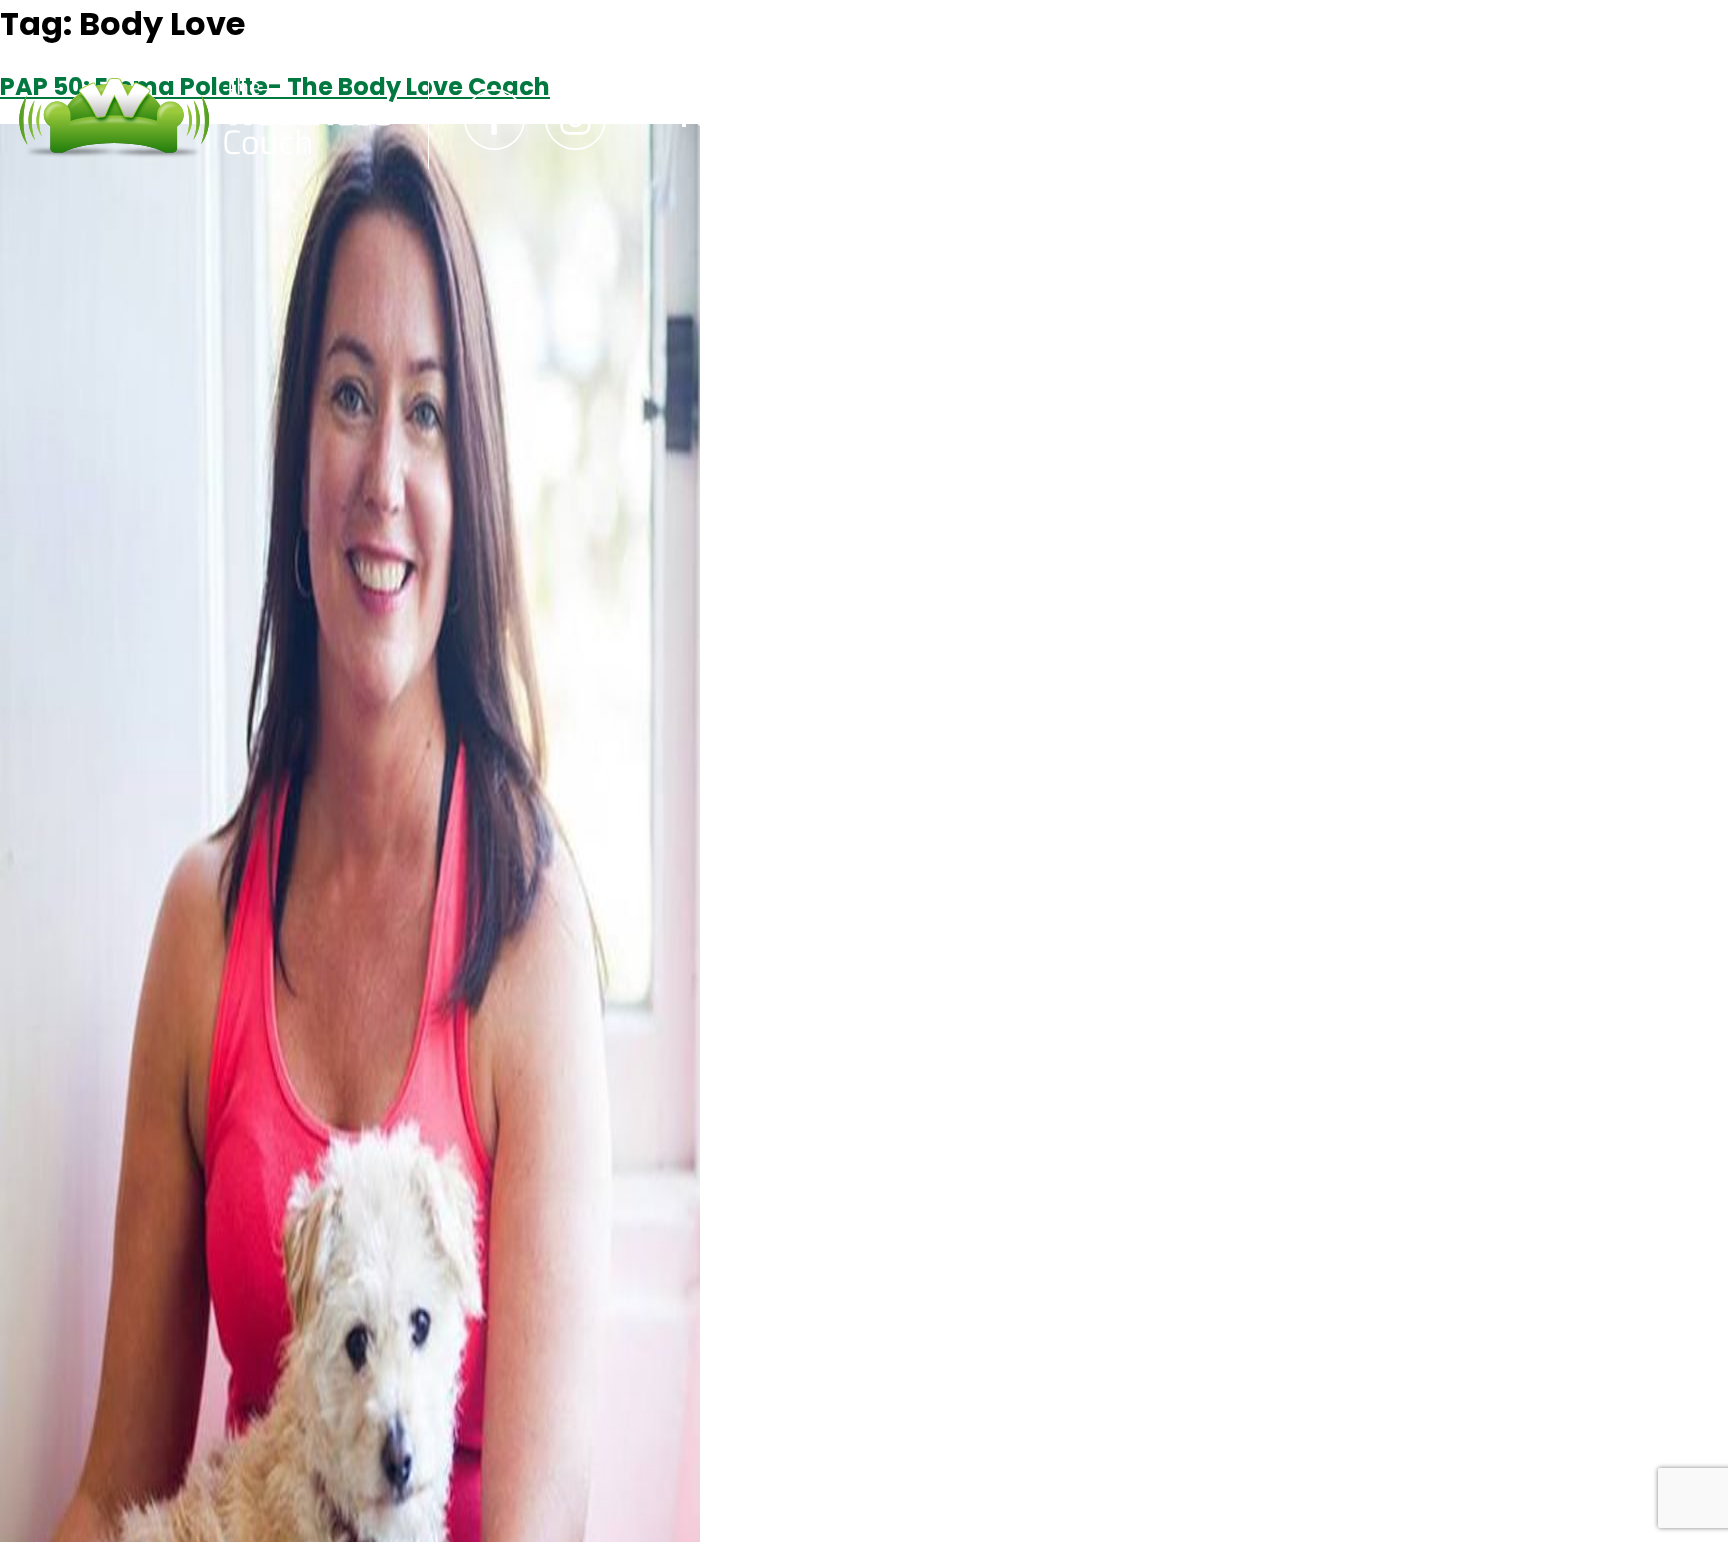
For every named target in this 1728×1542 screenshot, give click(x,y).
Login (1054, 119)
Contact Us (910, 119)
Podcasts (740, 119)
